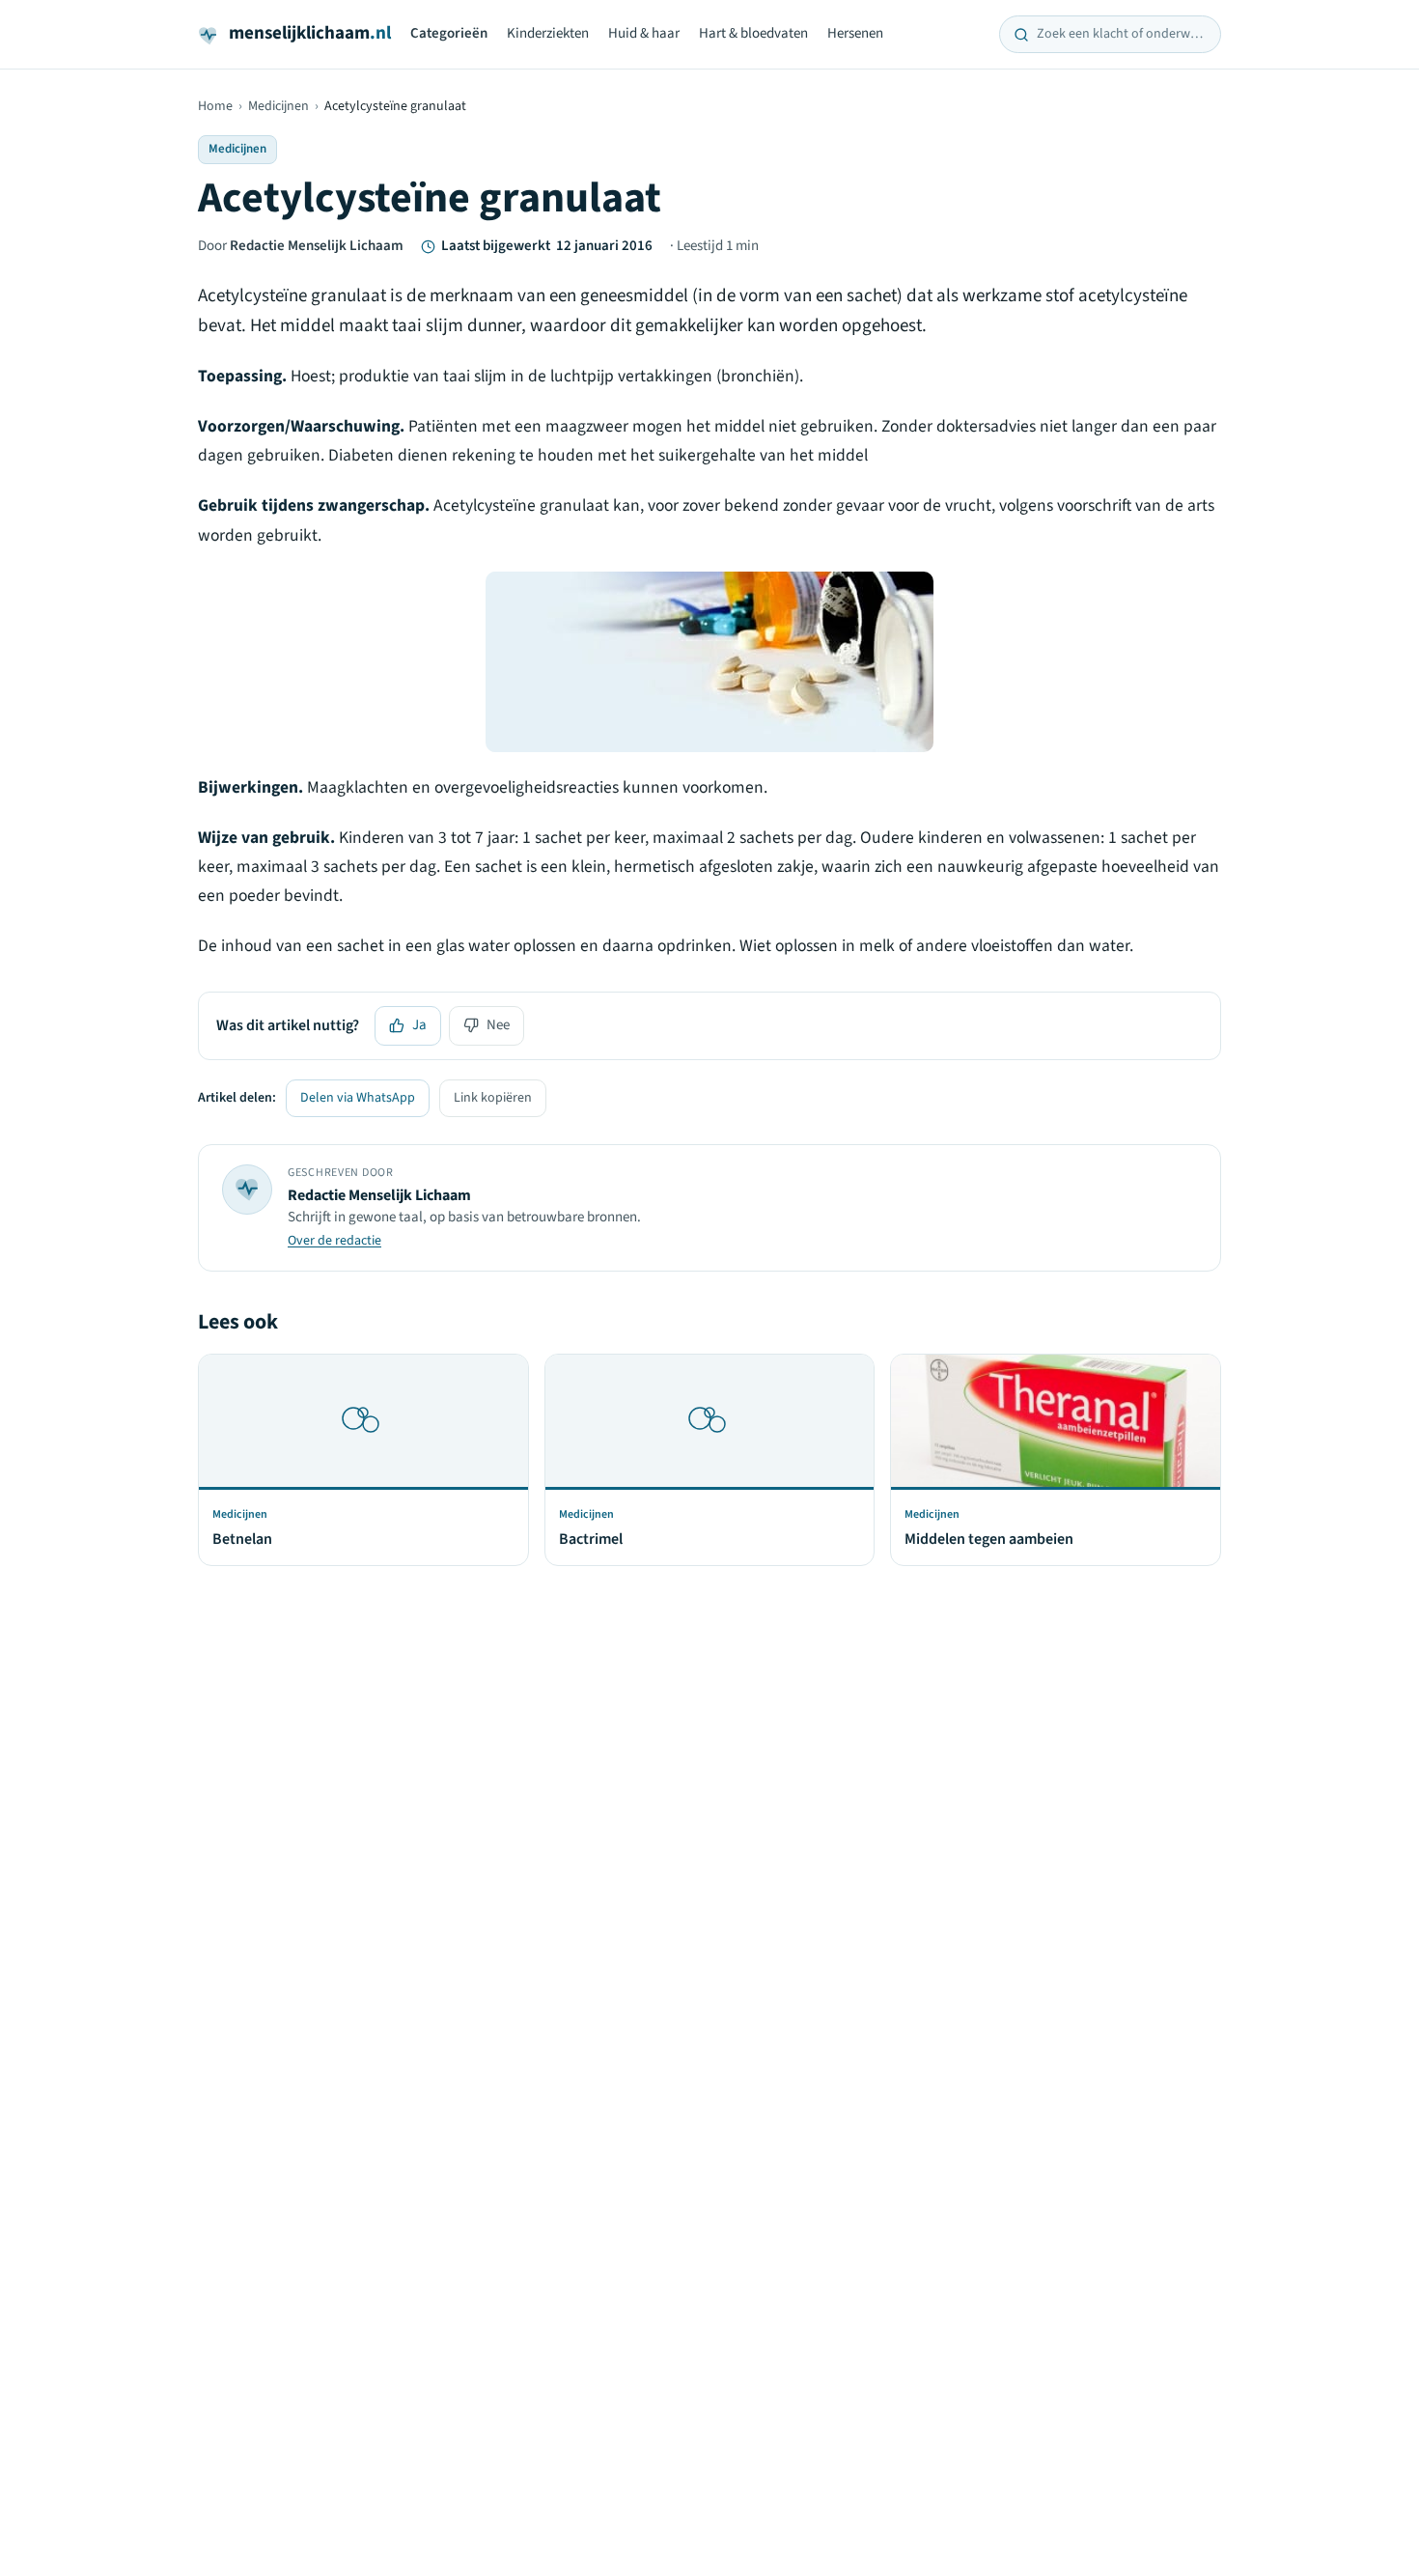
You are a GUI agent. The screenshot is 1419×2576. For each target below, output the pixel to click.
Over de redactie (334, 1241)
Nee (498, 1025)
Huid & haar (644, 33)
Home (215, 106)
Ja (419, 1025)
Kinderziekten (548, 33)
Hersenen (855, 33)
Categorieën (449, 33)
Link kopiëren (493, 1098)
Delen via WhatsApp (358, 1098)
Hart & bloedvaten (753, 33)
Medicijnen (278, 106)
